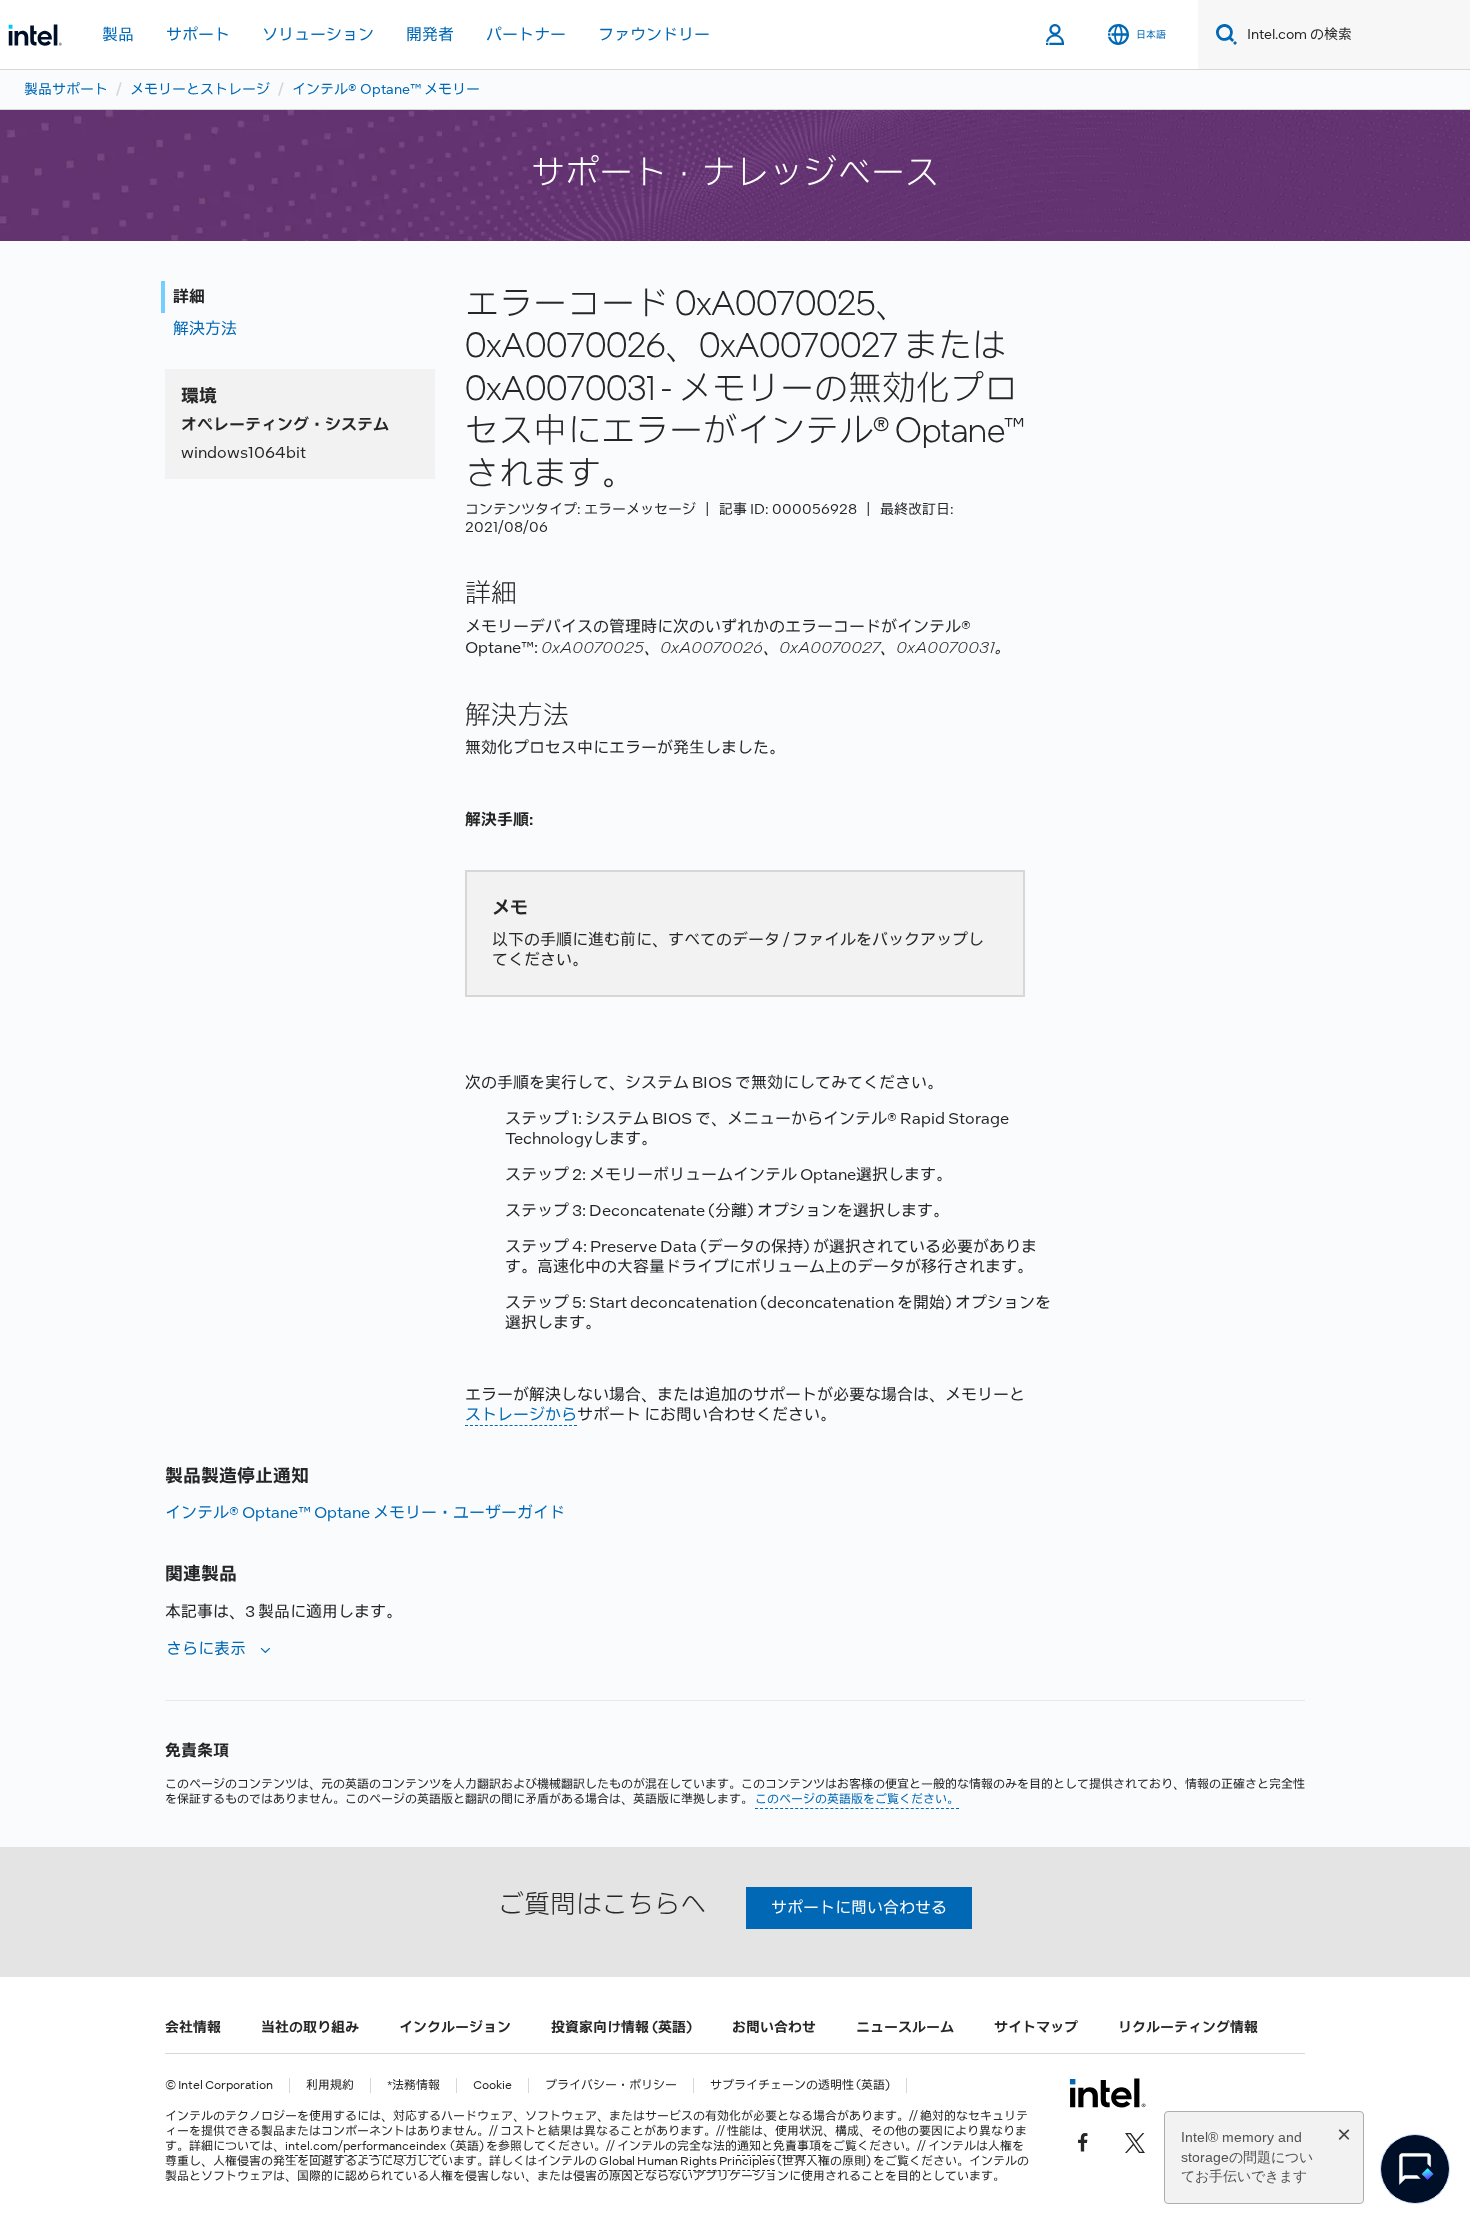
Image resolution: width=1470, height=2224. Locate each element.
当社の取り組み (310, 2027)
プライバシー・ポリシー (611, 2085)
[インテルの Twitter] (1135, 2141)
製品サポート (66, 89)
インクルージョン (455, 2027)
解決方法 (205, 328)
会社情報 (193, 2027)
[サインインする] (1056, 35)
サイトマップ (1036, 2027)
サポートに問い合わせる (859, 1907)
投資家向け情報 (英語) (621, 2027)
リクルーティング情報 (1188, 2027)
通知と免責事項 (779, 2146)
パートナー (526, 34)
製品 (118, 34)
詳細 (189, 296)
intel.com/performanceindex (365, 2146)
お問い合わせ (774, 2027)
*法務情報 (413, 2085)
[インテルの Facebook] (1083, 2141)
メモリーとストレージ (200, 89)
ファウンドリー (654, 34)
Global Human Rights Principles (687, 2161)
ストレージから (521, 1414)
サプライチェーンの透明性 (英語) (800, 2085)
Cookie (492, 2085)
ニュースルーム (905, 2027)
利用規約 (330, 2085)
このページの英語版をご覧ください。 (857, 1799)
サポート (198, 34)
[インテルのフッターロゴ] (1107, 2093)
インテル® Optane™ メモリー (386, 89)
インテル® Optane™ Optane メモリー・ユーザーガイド (365, 1512)
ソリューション (318, 34)
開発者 (430, 34)
